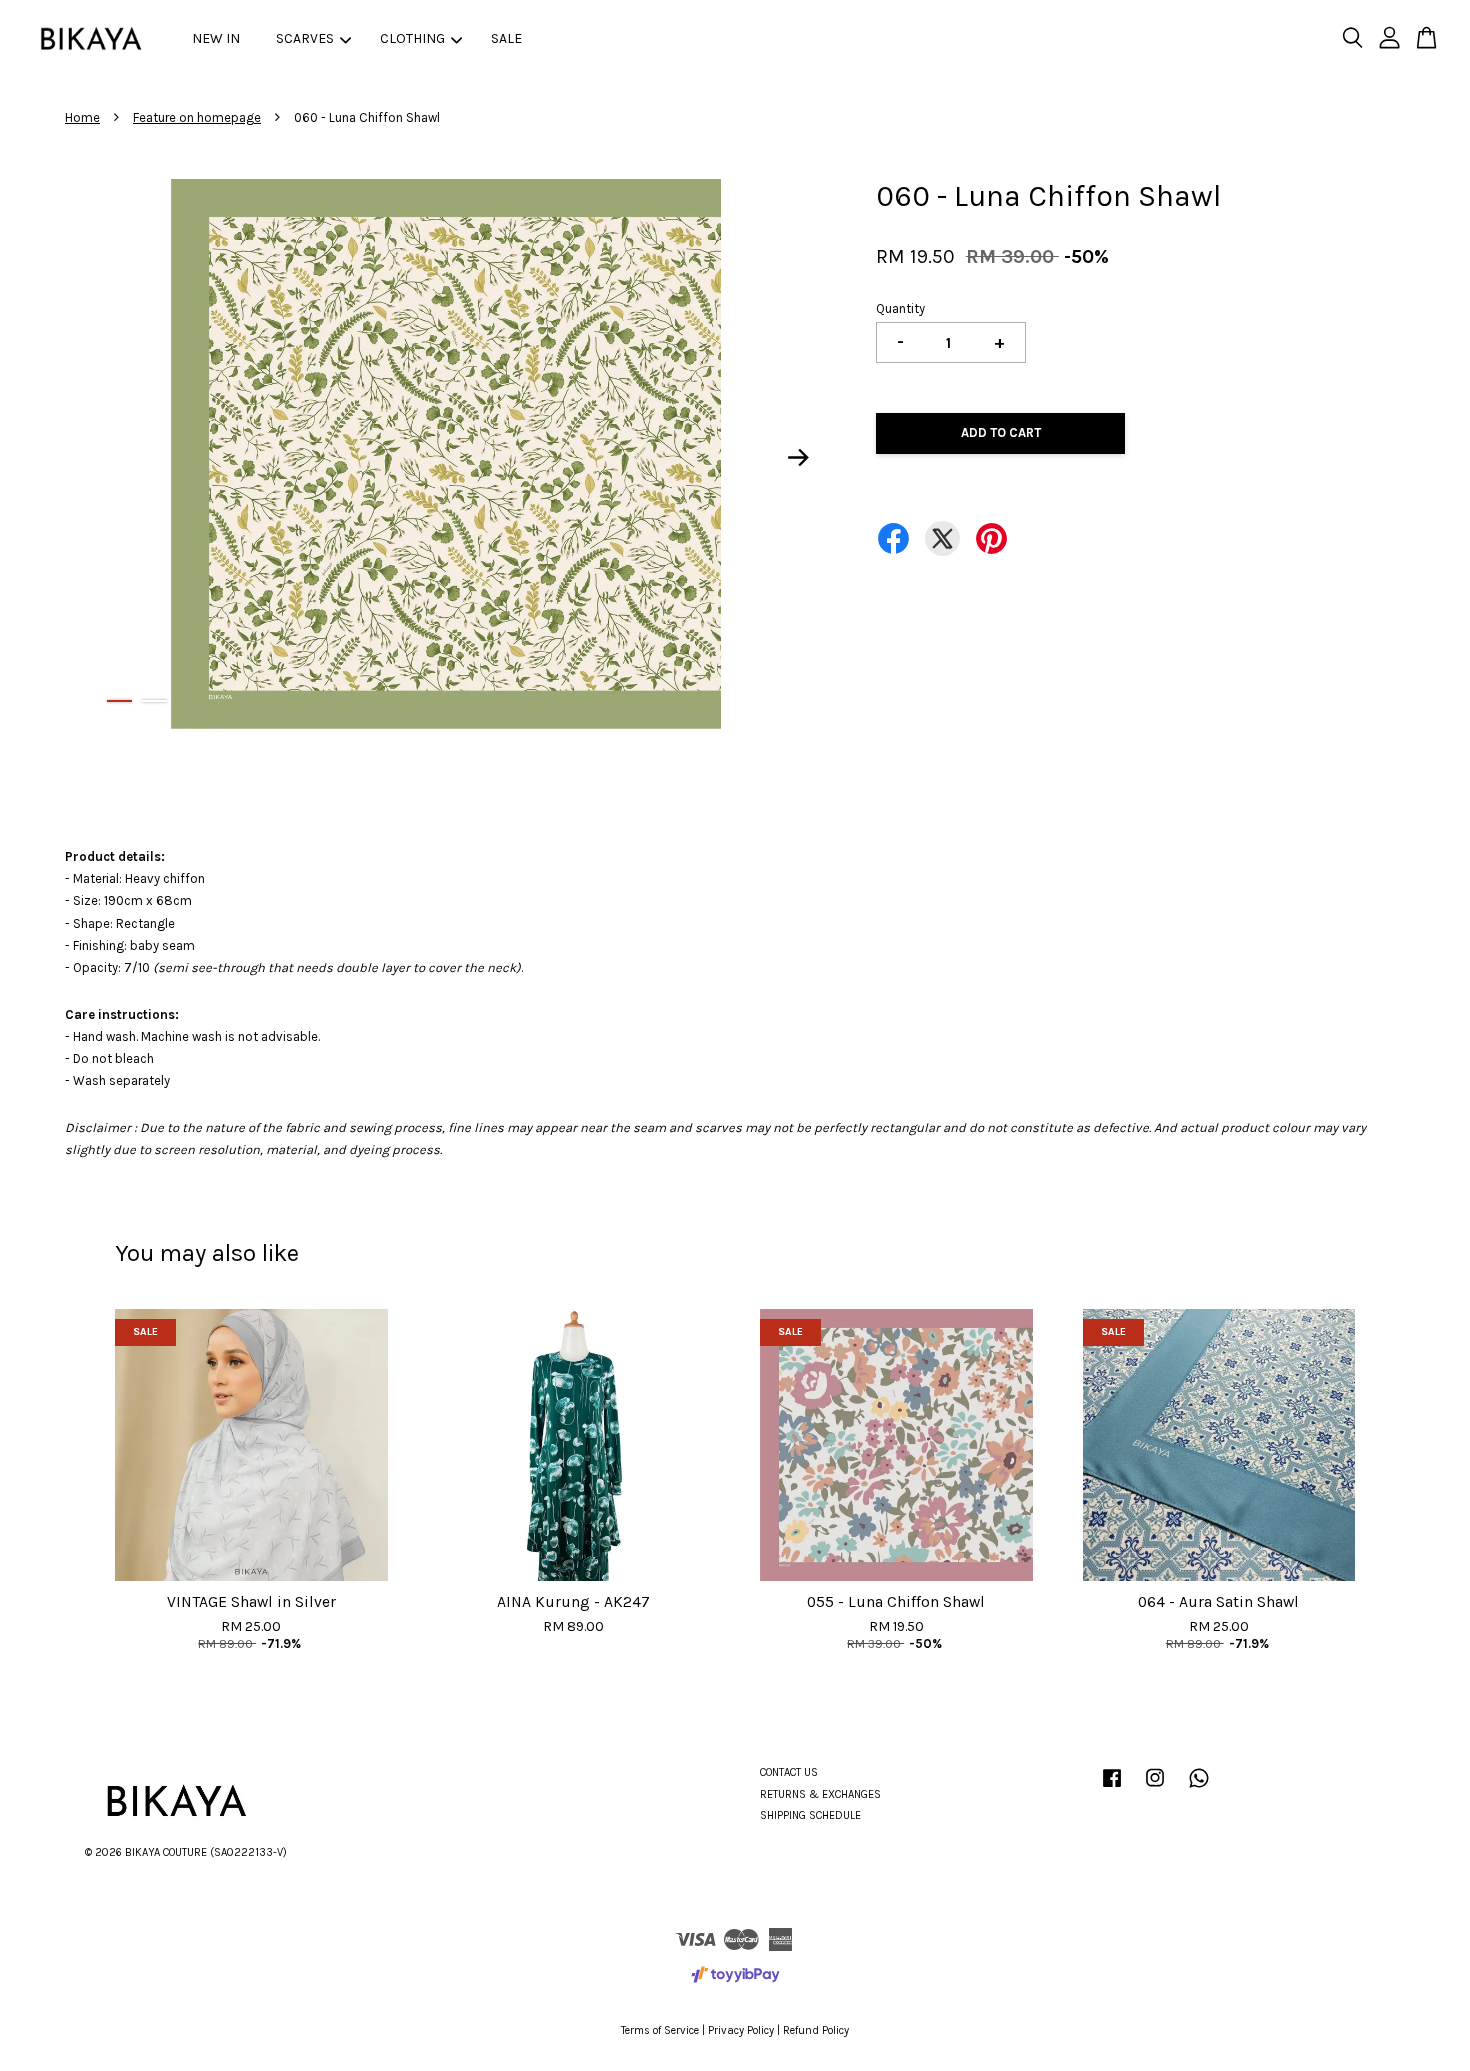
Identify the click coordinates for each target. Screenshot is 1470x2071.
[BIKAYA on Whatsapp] (1199, 1788)
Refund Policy (816, 2030)
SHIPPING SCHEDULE (810, 1815)
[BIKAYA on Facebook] (1112, 1788)
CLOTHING (412, 38)
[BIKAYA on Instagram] (1155, 1788)
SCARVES (305, 38)
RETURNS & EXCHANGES (820, 1794)
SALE (506, 38)
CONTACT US (789, 1772)
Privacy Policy (741, 2030)
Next (799, 458)
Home (82, 117)
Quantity (900, 308)
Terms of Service (660, 2030)
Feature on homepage (197, 117)
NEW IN (216, 38)
